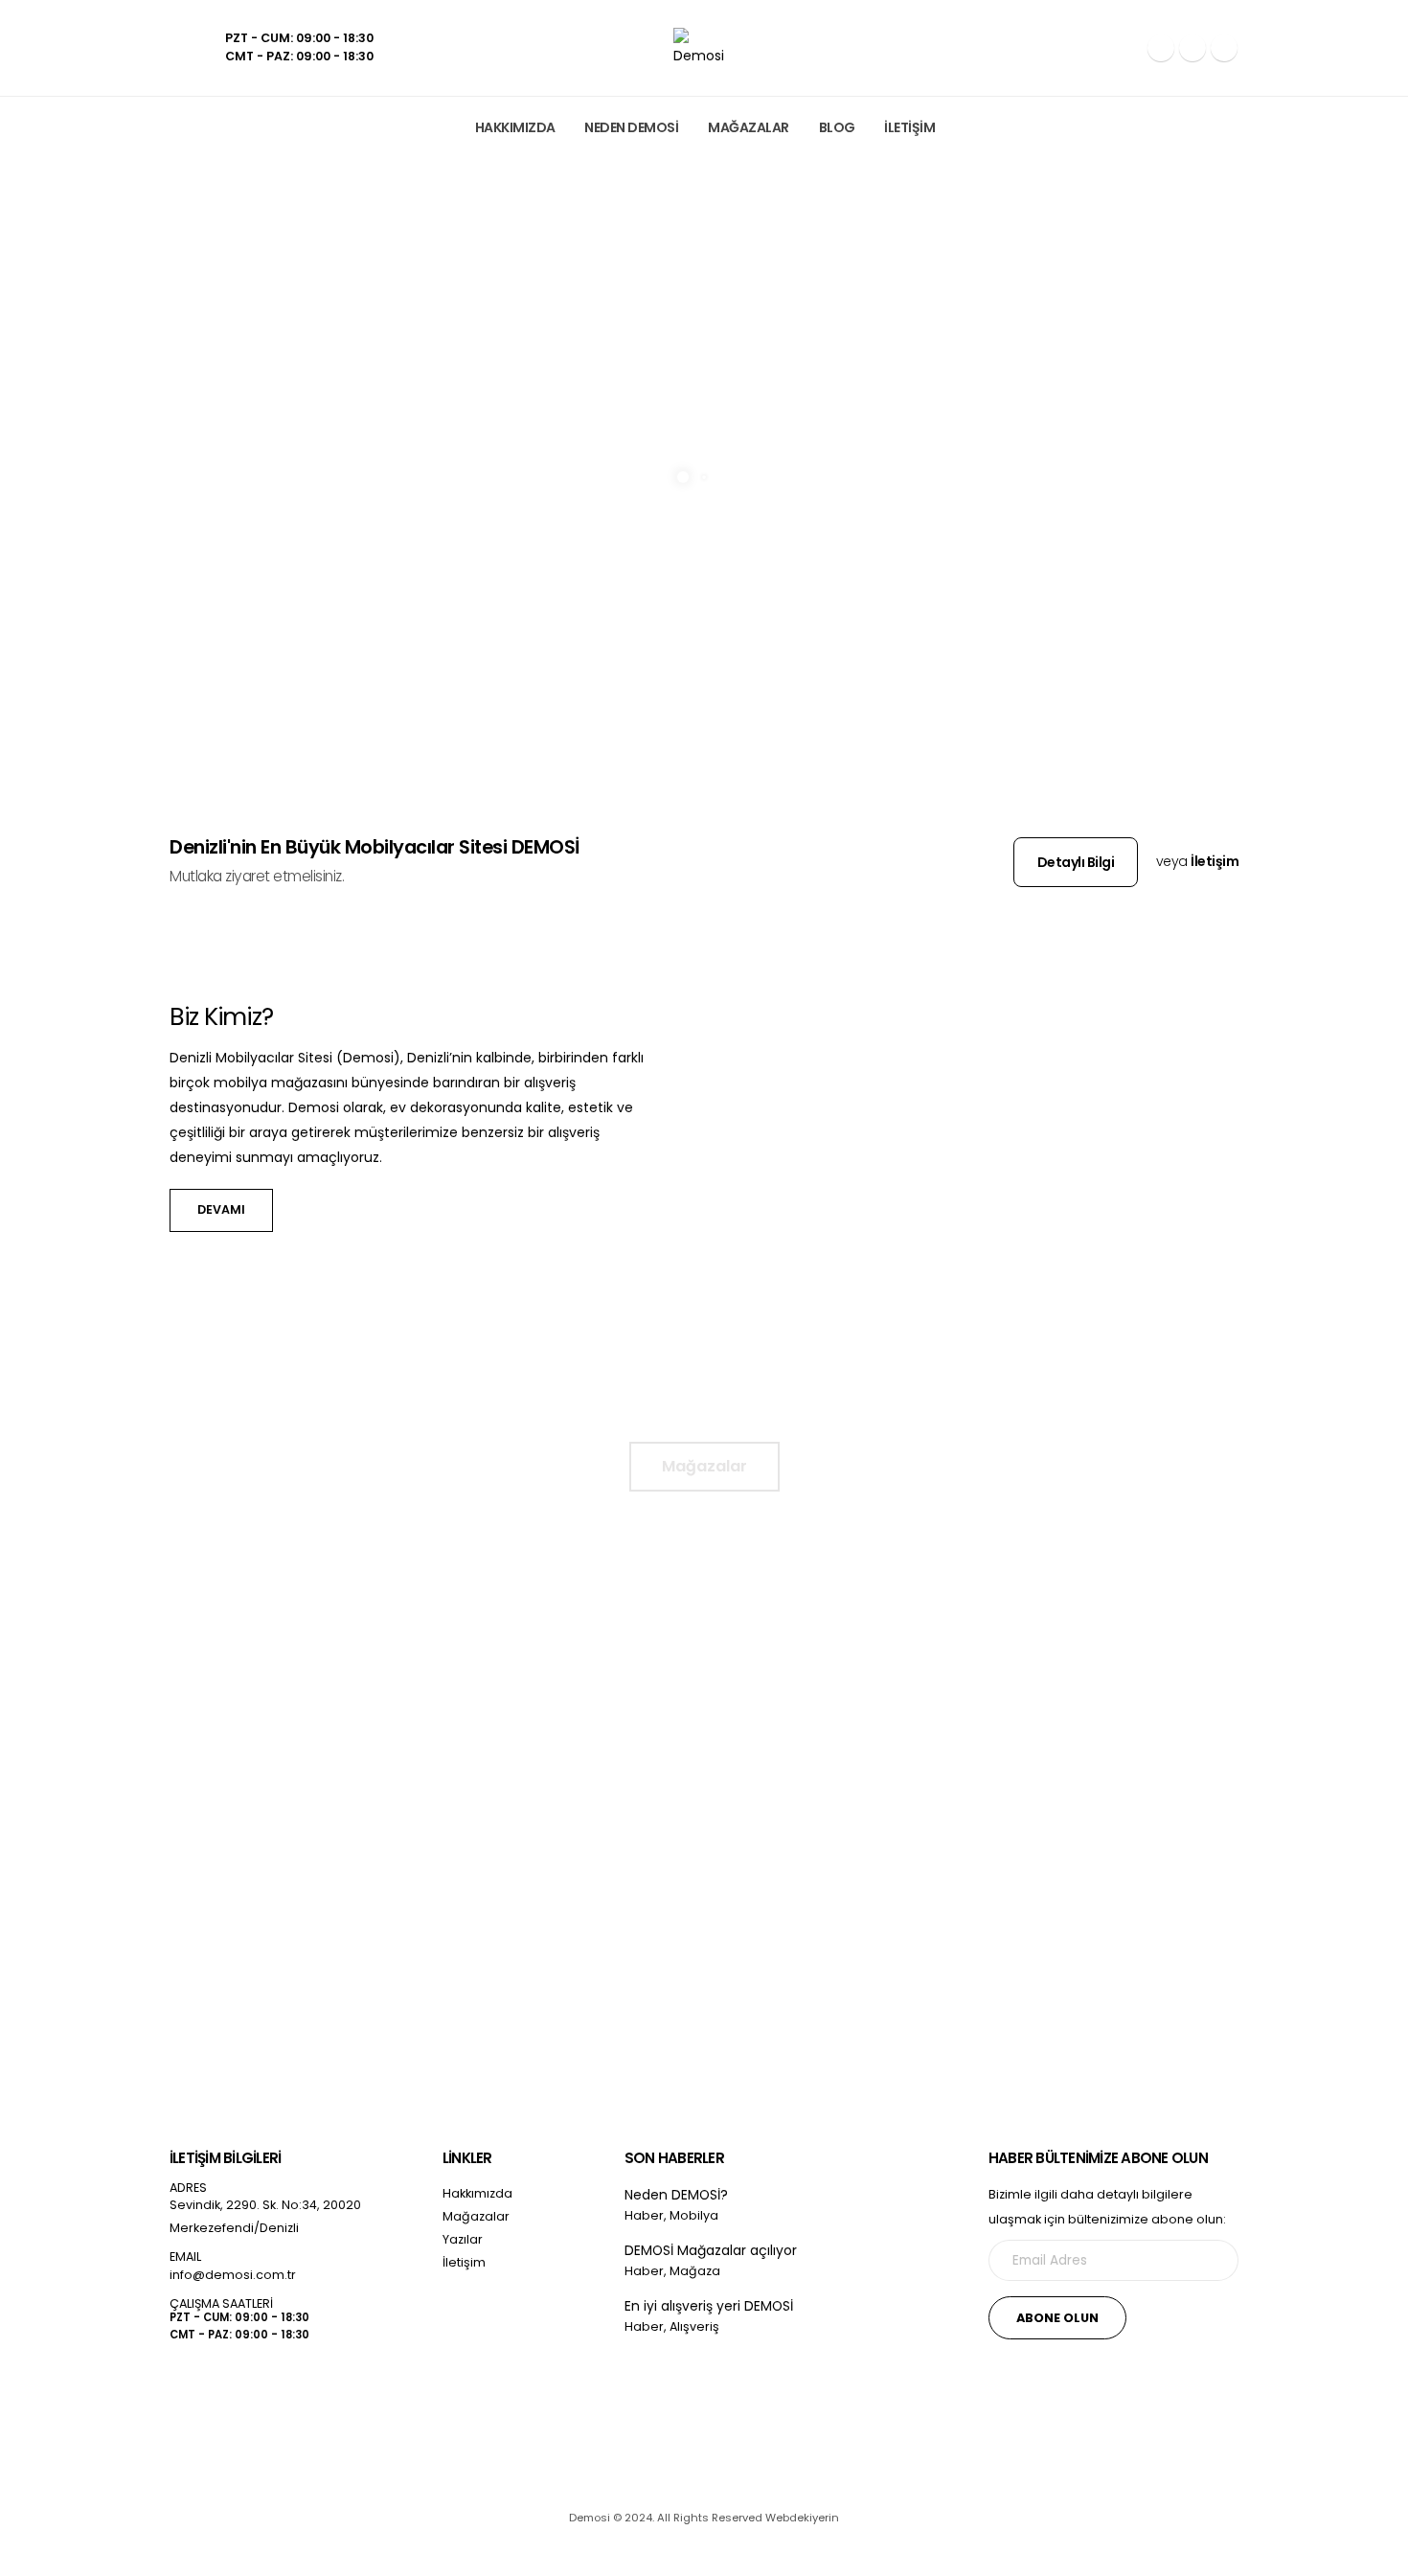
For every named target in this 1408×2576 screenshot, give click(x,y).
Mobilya (694, 2215)
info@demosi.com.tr (233, 2275)
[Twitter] (228, 2396)
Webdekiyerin (802, 2518)
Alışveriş (694, 2326)
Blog (837, 127)
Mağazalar (749, 127)
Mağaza (695, 2271)
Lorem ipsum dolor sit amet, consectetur (307, 1818)
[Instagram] (1192, 48)
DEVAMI (221, 1209)
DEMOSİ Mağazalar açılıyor (711, 2250)
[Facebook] (1161, 48)
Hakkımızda (515, 127)
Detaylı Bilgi (1076, 862)
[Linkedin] (1224, 48)
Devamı (251, 1924)
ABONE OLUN (1057, 2318)
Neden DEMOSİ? (676, 2195)
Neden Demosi (631, 127)
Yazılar (463, 2239)
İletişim (909, 127)
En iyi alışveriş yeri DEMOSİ (709, 2306)
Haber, (646, 2215)
